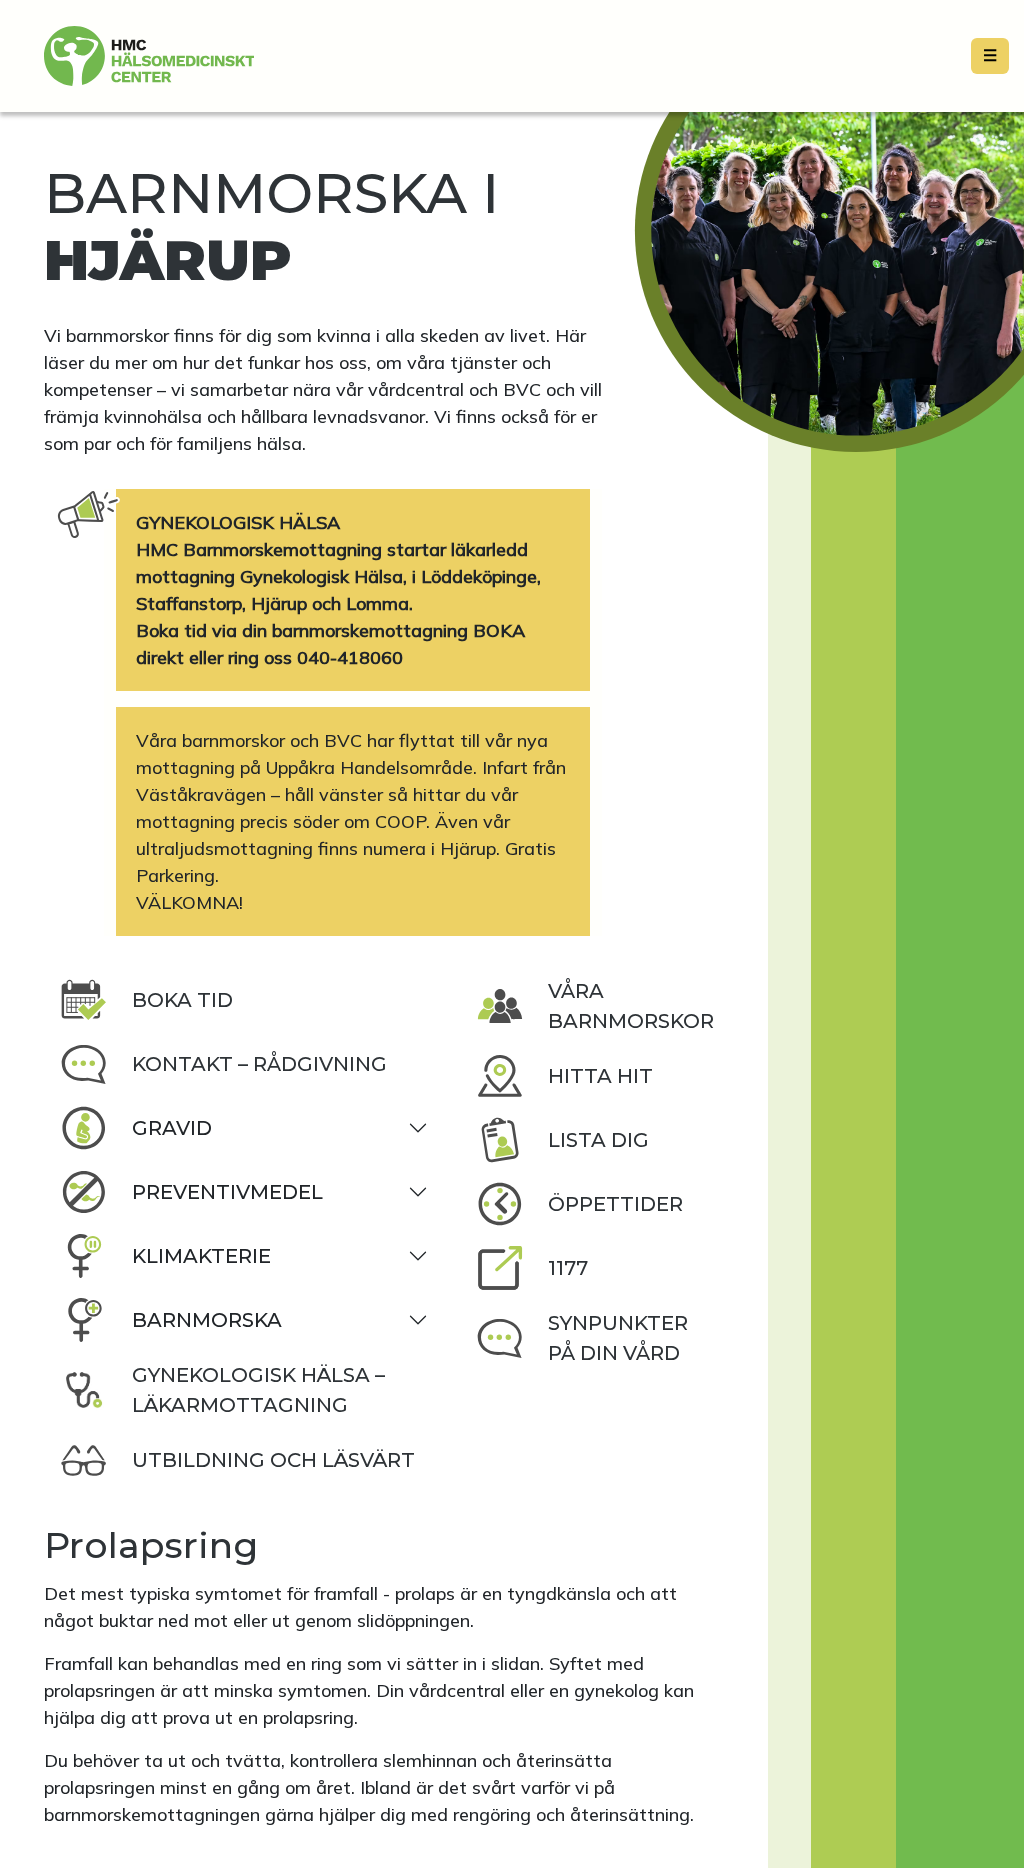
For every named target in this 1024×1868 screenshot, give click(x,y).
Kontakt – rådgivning (259, 1064)
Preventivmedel (227, 1192)
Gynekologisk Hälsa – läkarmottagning (258, 1390)
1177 (568, 1268)
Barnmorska (207, 1320)
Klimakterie (201, 1256)
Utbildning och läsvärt (273, 1460)
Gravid (172, 1128)
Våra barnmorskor (631, 1006)
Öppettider (615, 1204)
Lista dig (598, 1140)
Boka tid (182, 1000)
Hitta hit (600, 1076)
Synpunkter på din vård (618, 1338)
